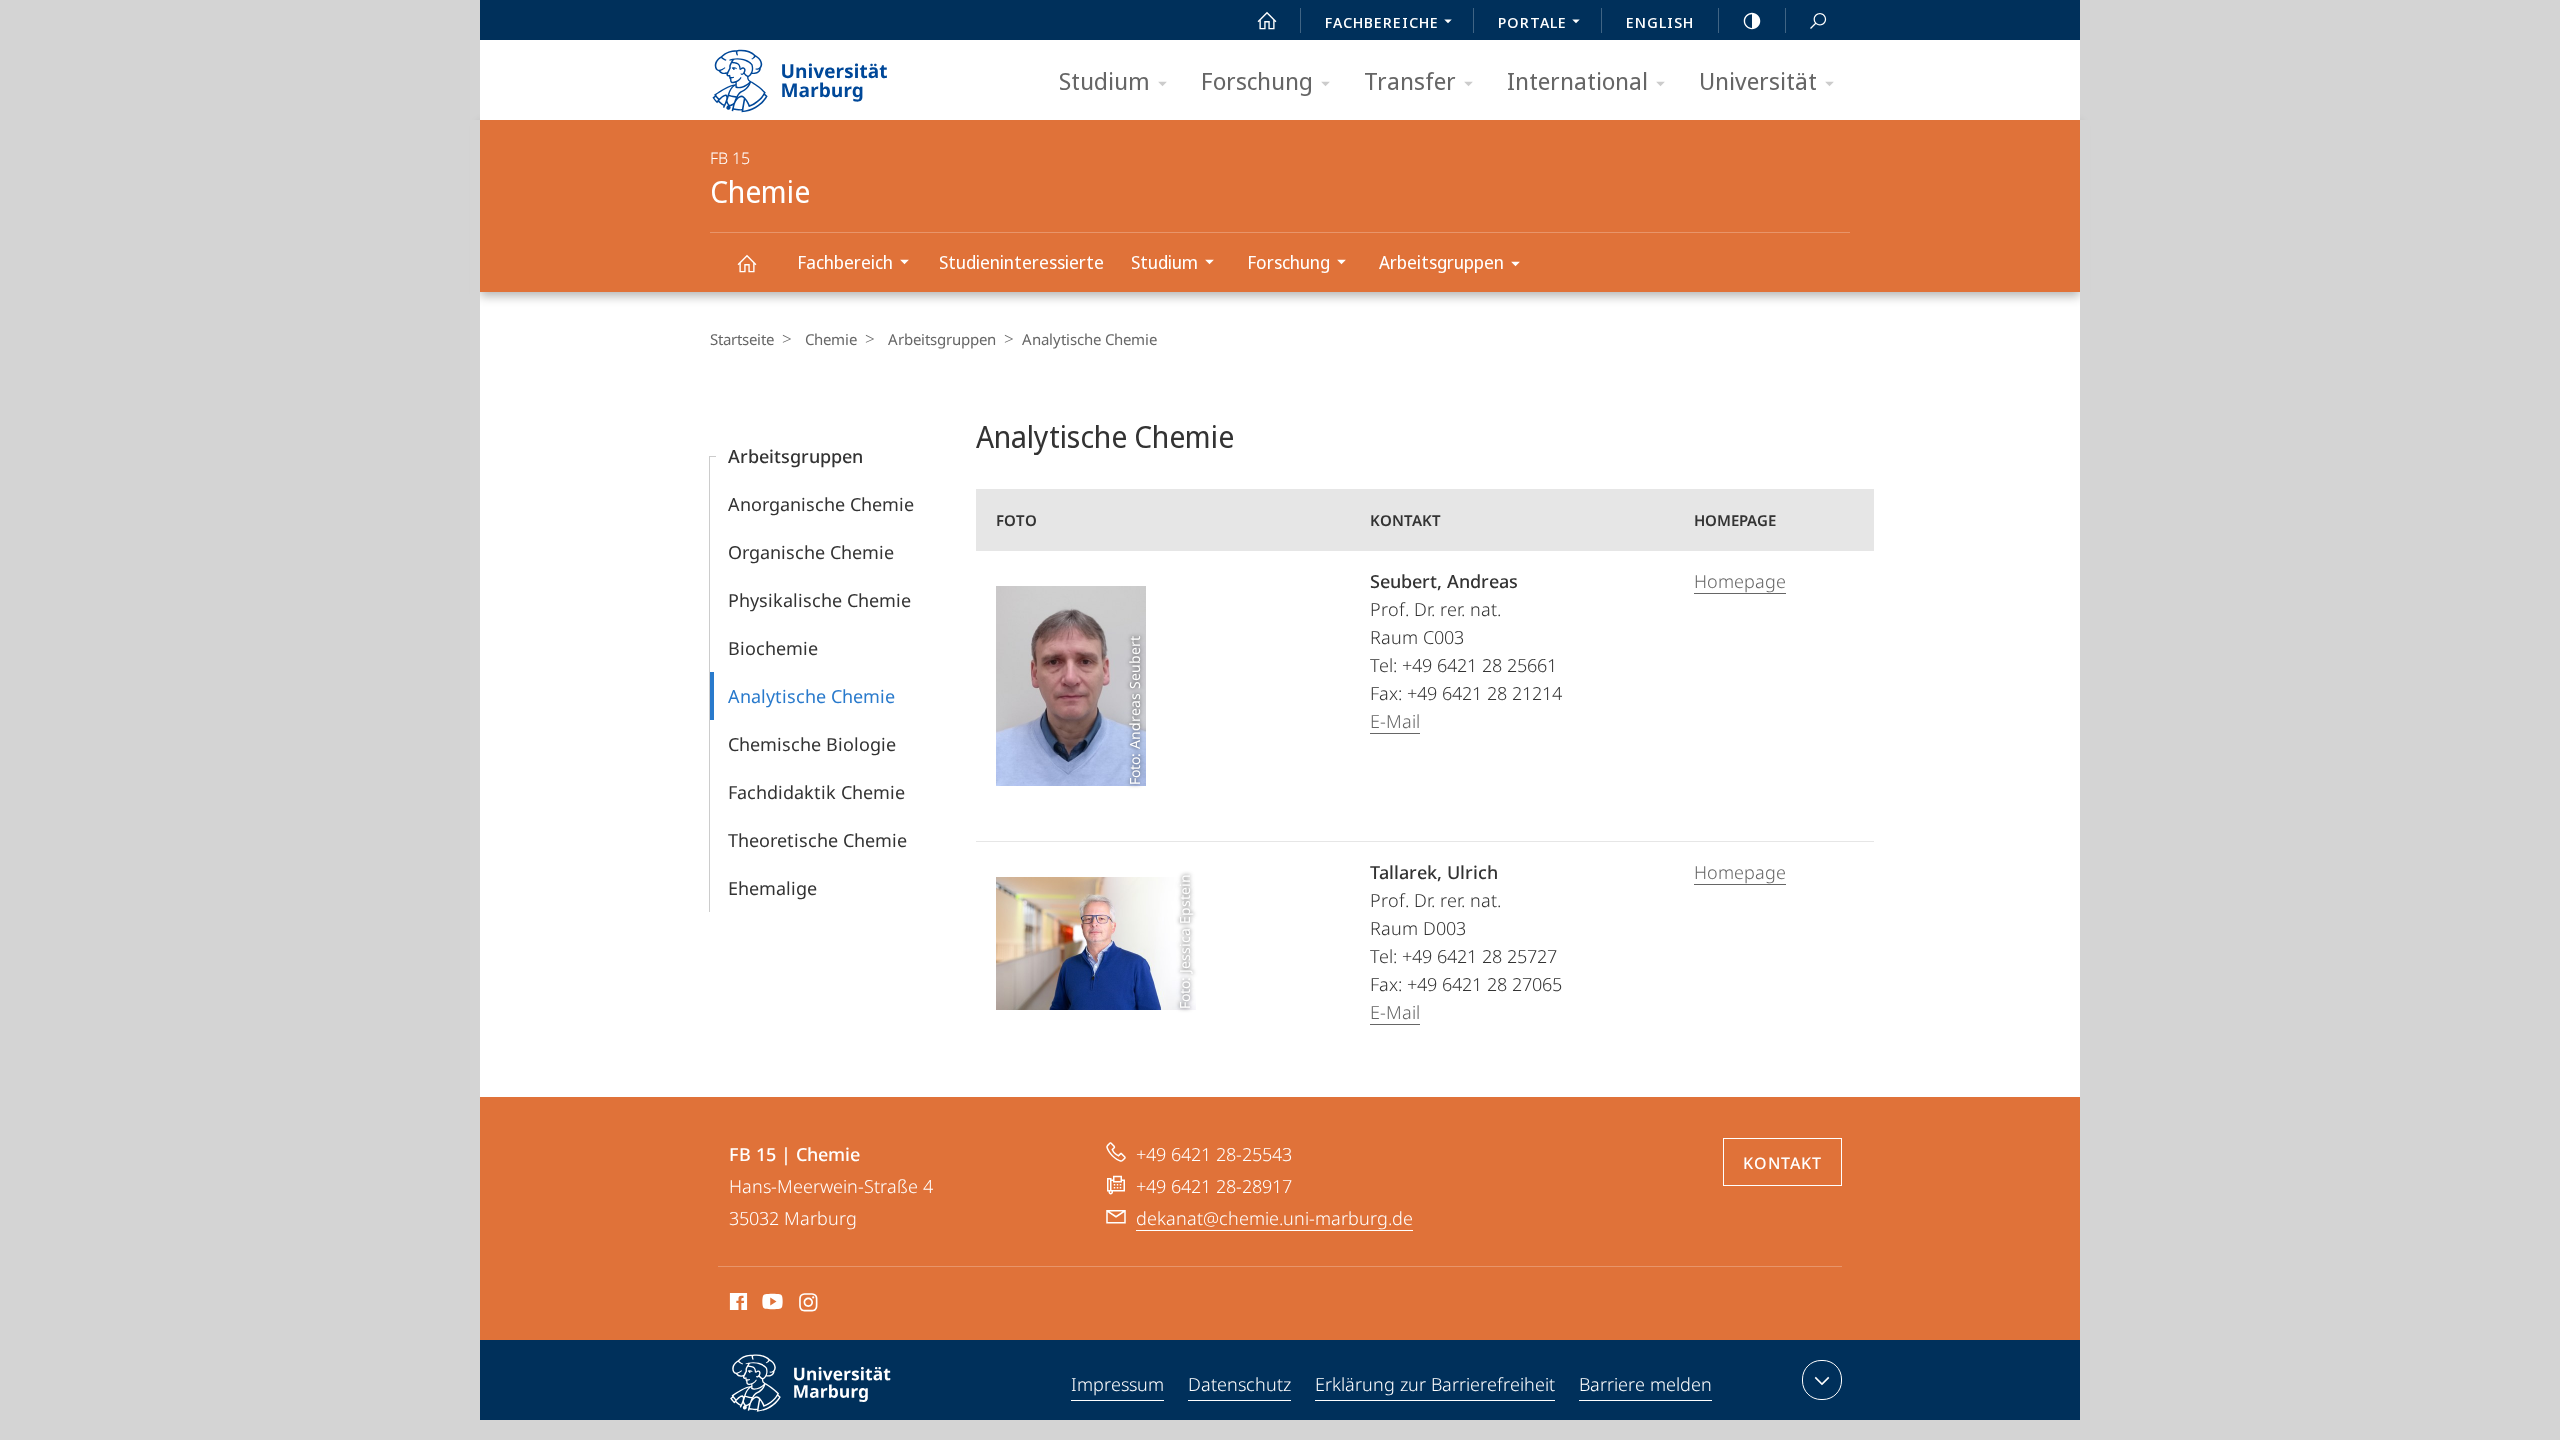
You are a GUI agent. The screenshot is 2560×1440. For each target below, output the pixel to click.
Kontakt (1782, 1163)
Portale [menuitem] (1532, 22)
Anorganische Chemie (821, 504)
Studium (1104, 80)
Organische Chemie (811, 552)
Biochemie (773, 648)
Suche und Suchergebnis (1818, 20)
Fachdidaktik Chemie (816, 792)
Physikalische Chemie (819, 600)
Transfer (1410, 80)
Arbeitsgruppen (1441, 262)
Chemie (746, 262)
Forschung (1257, 80)
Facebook (736, 1305)
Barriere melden (1645, 1384)
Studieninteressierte (1021, 262)
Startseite (742, 339)
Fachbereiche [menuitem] (1382, 22)
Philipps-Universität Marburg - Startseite (835, 74)
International (1577, 80)
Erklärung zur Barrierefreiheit (1435, 1384)
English (1660, 22)
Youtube (770, 1305)
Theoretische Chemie (817, 840)
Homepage (1740, 581)
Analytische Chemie (811, 696)
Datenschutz (1239, 1384)
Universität (1758, 80)
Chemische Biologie (812, 744)
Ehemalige (772, 888)
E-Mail (1395, 721)
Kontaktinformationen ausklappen (1822, 1380)
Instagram (809, 1305)
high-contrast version (1752, 20)
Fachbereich (845, 262)
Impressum (1117, 1384)
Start (1267, 20)
